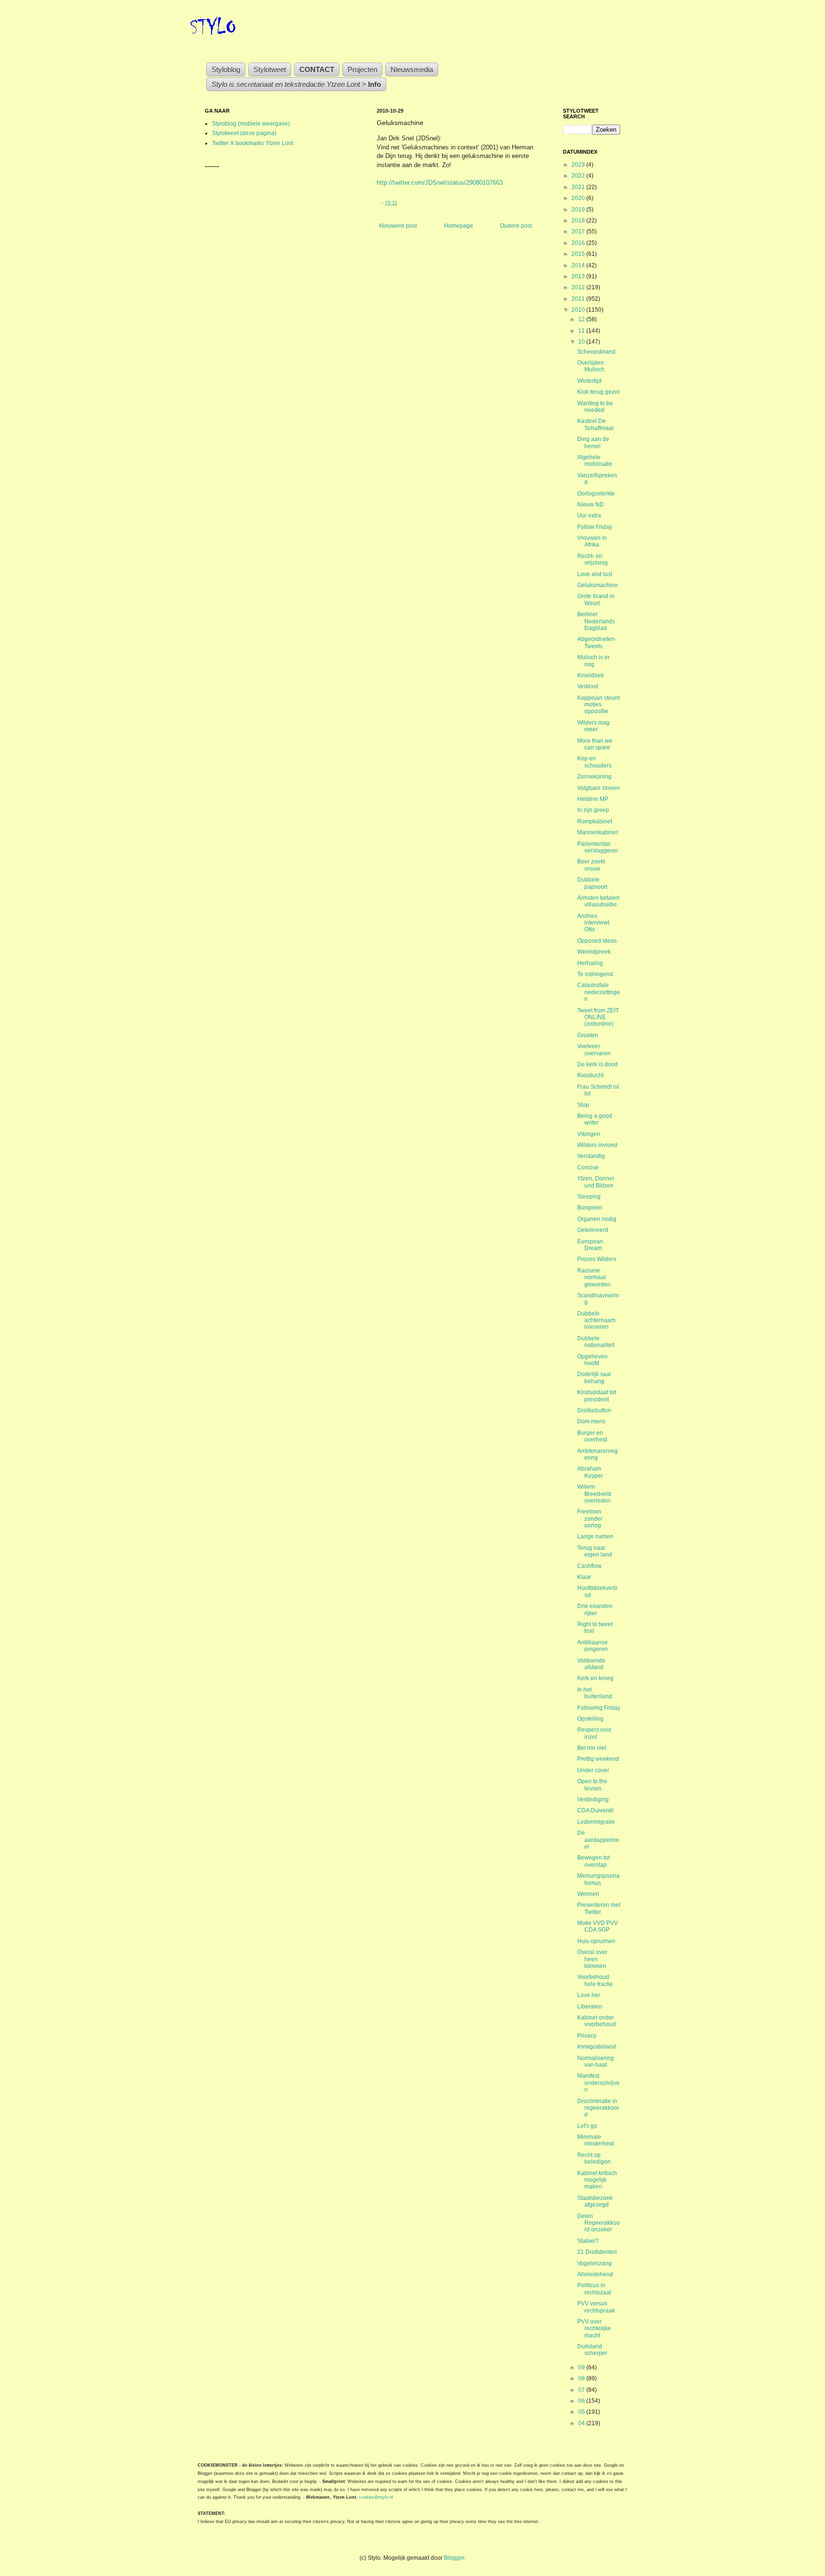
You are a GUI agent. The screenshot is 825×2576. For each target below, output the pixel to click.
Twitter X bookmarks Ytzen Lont (253, 143)
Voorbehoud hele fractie (595, 1980)
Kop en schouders (594, 762)
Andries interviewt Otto (593, 923)
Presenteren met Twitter (599, 1908)
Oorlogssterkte (596, 494)
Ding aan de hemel (593, 442)
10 (582, 342)
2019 (579, 210)
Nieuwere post (398, 226)
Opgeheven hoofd (592, 1360)
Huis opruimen (596, 1941)
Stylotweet (270, 69)
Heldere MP (593, 799)
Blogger (454, 2558)
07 (582, 2390)
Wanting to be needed (595, 407)
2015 (579, 254)
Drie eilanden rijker (595, 1609)
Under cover (593, 1770)
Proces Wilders (597, 1259)
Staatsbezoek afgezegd (595, 2201)
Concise (588, 1167)
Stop (583, 1105)
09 (582, 2367)
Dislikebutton (594, 1410)
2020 (579, 198)
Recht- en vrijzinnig (592, 559)
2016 (579, 243)
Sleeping (589, 1197)
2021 (579, 187)
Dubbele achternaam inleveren (596, 1320)
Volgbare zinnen (598, 788)
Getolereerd (593, 1230)
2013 (579, 276)
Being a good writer (595, 1119)
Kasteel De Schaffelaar (596, 424)
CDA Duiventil (595, 1810)
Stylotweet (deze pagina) (244, 133)
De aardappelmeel (598, 1840)
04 (582, 2423)
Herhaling (590, 963)
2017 (579, 231)
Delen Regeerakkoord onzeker (598, 2223)
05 (582, 2412)
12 (582, 319)
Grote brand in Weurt (596, 599)
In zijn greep (593, 810)
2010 (579, 310)
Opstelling (590, 1719)
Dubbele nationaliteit (596, 1342)
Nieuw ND (591, 505)
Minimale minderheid (596, 2140)
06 (582, 2401)
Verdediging (593, 1799)
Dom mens (591, 1421)
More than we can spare (595, 744)
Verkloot (588, 686)
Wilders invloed (597, 1145)
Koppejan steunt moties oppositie (598, 705)
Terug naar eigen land (595, 1551)
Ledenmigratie (596, 1822)
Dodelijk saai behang (594, 1377)
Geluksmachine (598, 585)
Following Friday (599, 1708)
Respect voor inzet (594, 1733)
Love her (589, 1995)
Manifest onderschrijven (598, 2083)
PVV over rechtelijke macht (594, 2329)
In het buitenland (595, 1693)
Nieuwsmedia (412, 69)
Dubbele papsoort (592, 883)
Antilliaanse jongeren (592, 1646)
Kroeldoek (591, 675)
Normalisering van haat (596, 2061)
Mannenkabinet (598, 832)
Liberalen (590, 2007)
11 (582, 331)
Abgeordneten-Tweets (597, 642)
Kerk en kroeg (595, 1678)
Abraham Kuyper (590, 1472)
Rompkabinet (595, 821)
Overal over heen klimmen (592, 1959)
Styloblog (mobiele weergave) (251, 124)
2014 (579, 265)
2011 (579, 299)
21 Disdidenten (597, 2252)
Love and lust (595, 574)
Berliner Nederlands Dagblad (596, 621)
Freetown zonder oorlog (590, 1519)
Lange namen (595, 1536)
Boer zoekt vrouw (591, 865)
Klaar (584, 1577)
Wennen (588, 1894)
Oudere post (516, 226)
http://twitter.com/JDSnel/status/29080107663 (440, 183)
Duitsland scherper (592, 2350)
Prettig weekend (598, 1759)
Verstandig (591, 1156)
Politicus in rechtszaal (594, 2289)
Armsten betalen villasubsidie (598, 901)
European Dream (590, 1245)
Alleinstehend (595, 2274)
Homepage (459, 226)
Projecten (362, 69)
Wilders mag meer (593, 726)
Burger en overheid (592, 1436)
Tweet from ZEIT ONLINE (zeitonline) (598, 1017)
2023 (579, 165)
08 (582, 2378)
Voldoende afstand (591, 1664)
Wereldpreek (594, 952)
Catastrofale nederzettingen (599, 992)
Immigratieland (597, 2047)
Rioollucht (590, 1075)
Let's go (587, 2126)
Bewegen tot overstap (593, 1861)
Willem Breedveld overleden (594, 1494)
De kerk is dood (598, 1064)
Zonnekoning (594, 777)
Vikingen (589, 1134)
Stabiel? (588, 2241)
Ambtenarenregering (598, 1454)
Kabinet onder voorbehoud (597, 2021)
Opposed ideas (597, 941)
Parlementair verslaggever (598, 847)
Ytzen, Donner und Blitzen (596, 1182)
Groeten (588, 1035)
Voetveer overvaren (594, 1050)
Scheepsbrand (596, 352)
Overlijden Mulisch (591, 366)
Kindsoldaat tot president (597, 1396)
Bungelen (590, 1208)
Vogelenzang (594, 2263)
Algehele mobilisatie (595, 461)
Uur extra (589, 515)
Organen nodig (597, 1219)
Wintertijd (589, 381)
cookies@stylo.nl (376, 2497)
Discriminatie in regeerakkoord (598, 2108)
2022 (579, 176)
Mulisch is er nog (593, 661)
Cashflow (589, 1566)
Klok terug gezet (598, 392)
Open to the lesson (592, 1785)
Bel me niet (592, 1748)
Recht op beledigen (594, 2158)
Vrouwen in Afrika (592, 541)
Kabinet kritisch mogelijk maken (597, 2180)
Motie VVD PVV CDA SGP (598, 1926)
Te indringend (595, 974)
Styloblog (226, 69)
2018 (579, 221)
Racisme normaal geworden (594, 1277)
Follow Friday (595, 527)
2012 (579, 287)
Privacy (587, 2036)
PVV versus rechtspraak (596, 2307)
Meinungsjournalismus (598, 1879)
